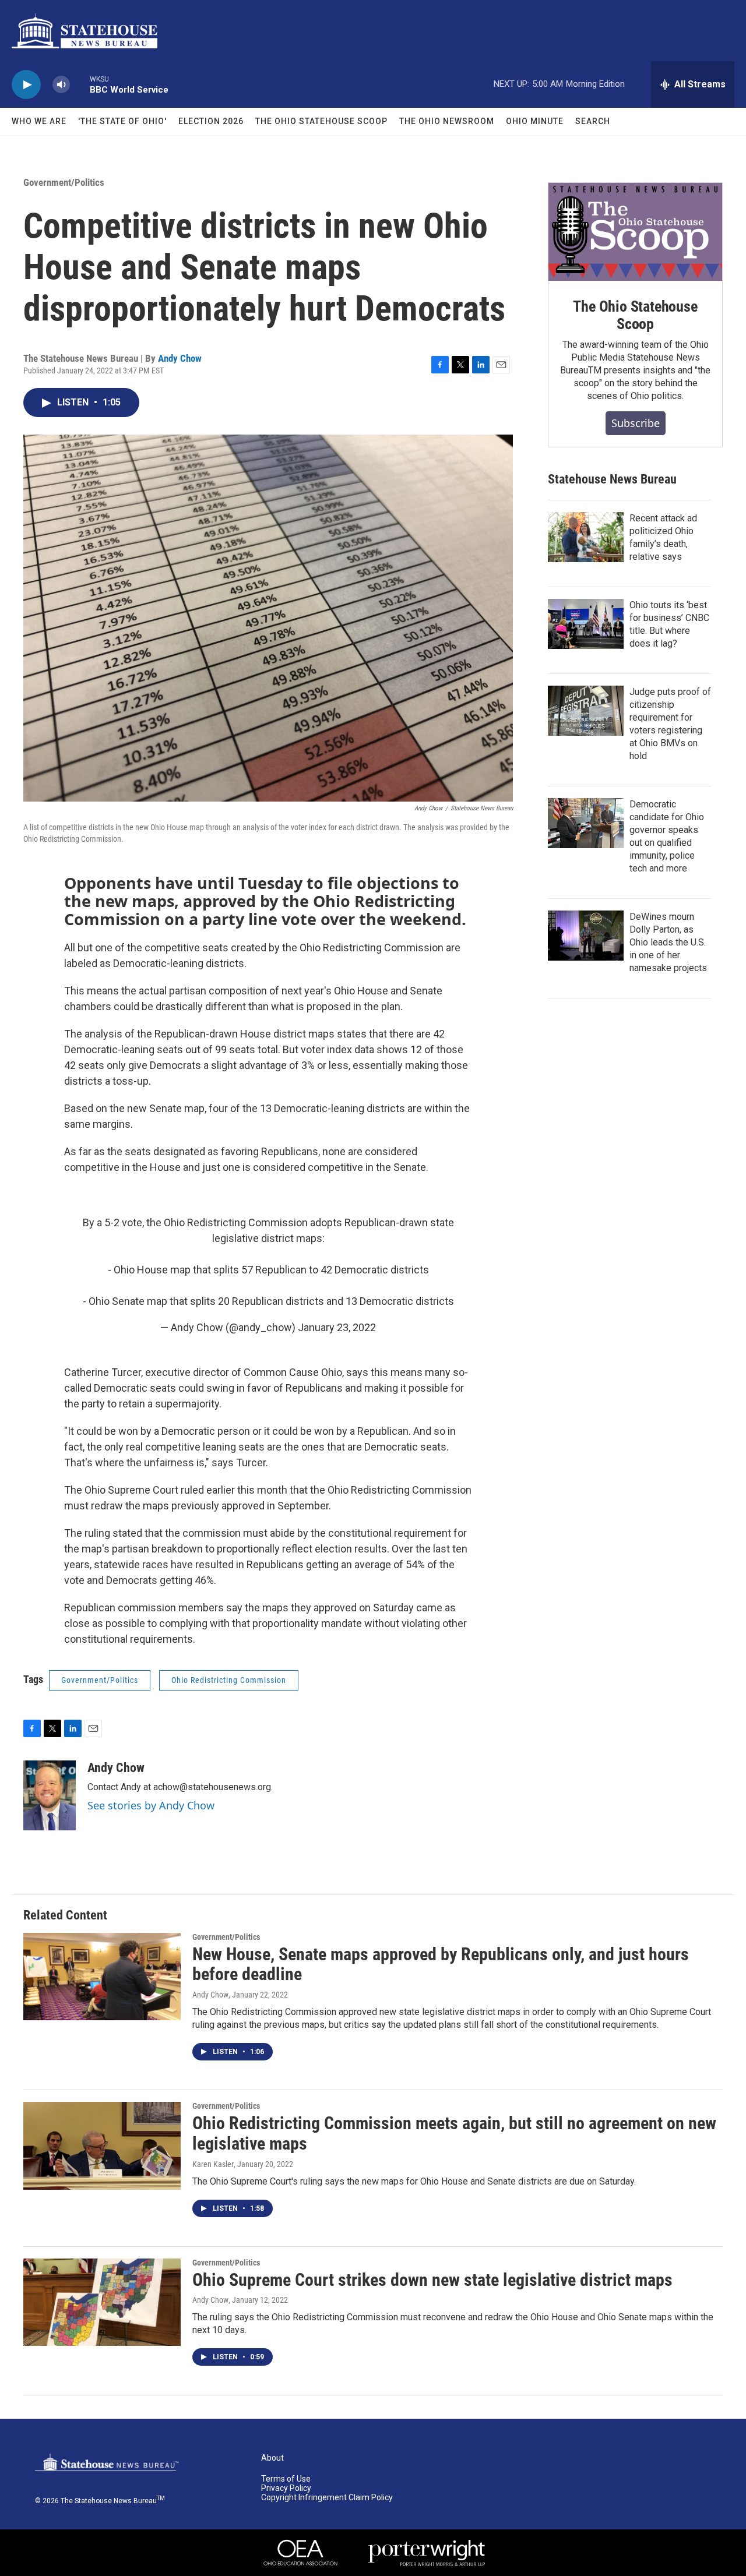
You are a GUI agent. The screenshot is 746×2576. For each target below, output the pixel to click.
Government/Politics (64, 182)
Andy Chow (180, 358)
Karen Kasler (213, 2164)
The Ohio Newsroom (447, 121)
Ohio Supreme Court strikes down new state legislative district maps (432, 2280)
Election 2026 (211, 121)
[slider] (80, 84)
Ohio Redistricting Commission (229, 1680)
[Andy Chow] (50, 1795)
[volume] (61, 85)
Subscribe (636, 423)
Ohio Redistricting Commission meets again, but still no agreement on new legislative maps (454, 2133)
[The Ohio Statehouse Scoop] (635, 232)
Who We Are (39, 121)
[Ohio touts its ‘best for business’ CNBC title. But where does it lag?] (586, 624)
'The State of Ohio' (122, 121)
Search (593, 121)
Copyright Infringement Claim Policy (327, 2498)
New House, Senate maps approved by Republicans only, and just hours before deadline (441, 1964)
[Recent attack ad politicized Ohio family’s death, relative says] (586, 537)
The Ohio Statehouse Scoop (321, 121)
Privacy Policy (286, 2488)
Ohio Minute (535, 121)
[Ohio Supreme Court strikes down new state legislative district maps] (102, 2302)
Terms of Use (286, 2479)
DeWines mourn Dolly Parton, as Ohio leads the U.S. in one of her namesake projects (668, 942)
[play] (26, 85)
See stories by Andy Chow (151, 1805)
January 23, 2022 (337, 1327)
